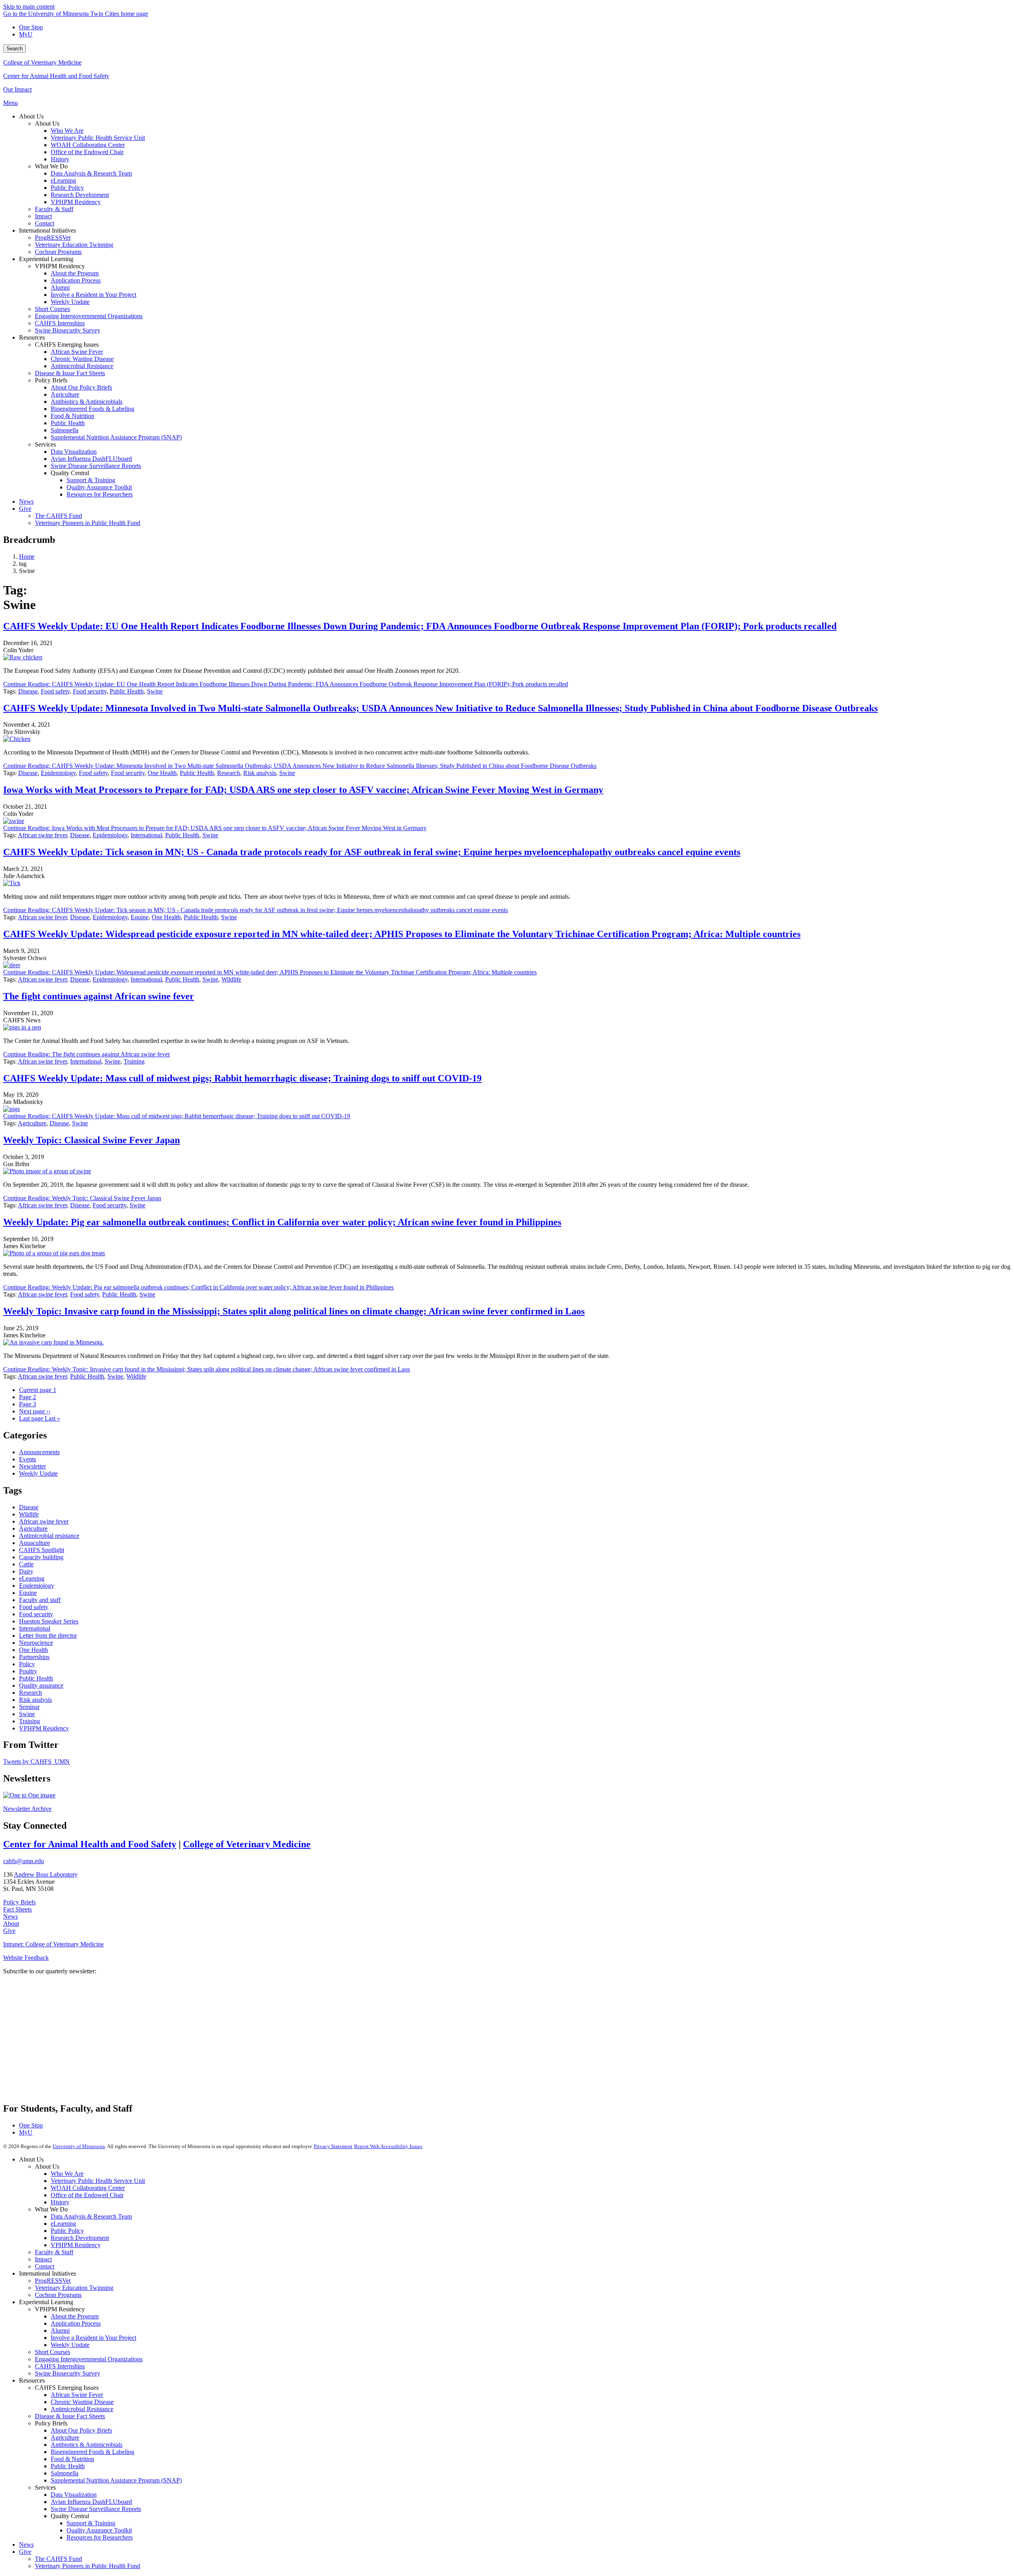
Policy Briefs (19, 1902)
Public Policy (67, 2231)
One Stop (31, 27)
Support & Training (91, 2523)
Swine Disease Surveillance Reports (96, 2509)
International (146, 835)
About (11, 1924)
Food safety (55, 691)
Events (28, 1459)
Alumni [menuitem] (60, 287)
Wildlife (231, 979)
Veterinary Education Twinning (74, 2288)
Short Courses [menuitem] (52, 309)
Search (14, 49)
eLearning (32, 1578)
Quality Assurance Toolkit (99, 2530)
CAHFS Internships (60, 2366)
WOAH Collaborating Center (88, 2188)
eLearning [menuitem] (63, 180)
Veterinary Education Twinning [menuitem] (74, 245)
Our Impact (17, 89)
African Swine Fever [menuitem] (77, 352)
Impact (43, 2259)
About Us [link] (31, 116)
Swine (155, 691)
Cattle (26, 1564)
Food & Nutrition (72, 2459)
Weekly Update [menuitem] (70, 302)
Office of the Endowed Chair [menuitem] (87, 152)
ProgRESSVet (53, 2281)
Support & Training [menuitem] (91, 480)
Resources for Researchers (100, 2537)
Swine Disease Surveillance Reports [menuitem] (96, 466)
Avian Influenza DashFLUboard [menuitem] (91, 459)
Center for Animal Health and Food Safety (56, 76)
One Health (162, 773)
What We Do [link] (51, 166)
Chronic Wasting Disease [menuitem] (82, 359)
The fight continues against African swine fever (99, 996)
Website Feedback (26, 1958)
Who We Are (67, 2174)
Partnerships (34, 1657)
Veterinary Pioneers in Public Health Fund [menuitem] (88, 523)
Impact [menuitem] (43, 216)
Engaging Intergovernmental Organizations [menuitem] (89, 316)
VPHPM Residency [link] (60, 266)
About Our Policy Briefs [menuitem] (81, 387)
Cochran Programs (58, 2295)
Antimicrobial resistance (49, 1536)
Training (134, 1061)
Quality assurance (41, 1685)
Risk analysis (260, 773)
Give (9, 1931)
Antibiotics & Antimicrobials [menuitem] (87, 402)
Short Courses (52, 2352)
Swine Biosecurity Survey (68, 2373)
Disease (28, 691)
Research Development (80, 2238)
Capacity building (41, 1557)
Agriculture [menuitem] (65, 394)
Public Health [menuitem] (68, 423)
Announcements (39, 1452)
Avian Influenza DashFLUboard (91, 2502)
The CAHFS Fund (58, 2559)
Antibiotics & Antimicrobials (87, 2445)
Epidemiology (58, 773)
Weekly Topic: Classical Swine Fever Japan (91, 1140)
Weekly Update (38, 1473)
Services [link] (45, 444)
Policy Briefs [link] (51, 380)
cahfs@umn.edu (24, 1861)
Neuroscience (36, 1643)
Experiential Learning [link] (46, 259)
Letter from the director (48, 1636)
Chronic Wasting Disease (82, 2402)
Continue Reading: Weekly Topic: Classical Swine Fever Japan (82, 1198)
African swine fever (42, 835)
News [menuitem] (26, 501)
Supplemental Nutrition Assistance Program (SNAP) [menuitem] (116, 437)
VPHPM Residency (44, 1728)
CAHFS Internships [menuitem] (60, 323)
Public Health (127, 691)
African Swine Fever (77, 2395)
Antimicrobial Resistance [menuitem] (82, 366)
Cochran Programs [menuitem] (58, 252)
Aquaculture (34, 1543)
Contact (45, 2266)
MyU (26, 34)
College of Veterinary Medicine (42, 62)
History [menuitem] (60, 159)
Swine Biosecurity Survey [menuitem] (68, 330)
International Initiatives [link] (48, 230)
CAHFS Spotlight (42, 1550)
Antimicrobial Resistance (82, 2409)
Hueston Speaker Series (49, 1621)
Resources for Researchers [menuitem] (100, 494)
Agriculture (32, 1123)
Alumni (60, 2331)
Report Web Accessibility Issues (388, 2146)
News (10, 1916)
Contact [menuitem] (45, 223)
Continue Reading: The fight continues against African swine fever (87, 1054)
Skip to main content (29, 7)
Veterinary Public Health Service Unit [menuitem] (98, 138)
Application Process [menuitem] (76, 280)
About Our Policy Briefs (81, 2430)
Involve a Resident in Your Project (93, 2338)
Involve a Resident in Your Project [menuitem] (93, 295)
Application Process (76, 2323)
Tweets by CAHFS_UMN (36, 1762)
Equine (140, 917)
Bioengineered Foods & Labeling (92, 2452)
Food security (90, 691)
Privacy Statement (333, 2146)
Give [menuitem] (25, 509)
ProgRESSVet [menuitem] (53, 238)
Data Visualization (74, 2495)
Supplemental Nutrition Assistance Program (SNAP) (116, 2480)
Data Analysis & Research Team (91, 2216)
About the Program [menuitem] (75, 273)
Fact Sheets (17, 1909)
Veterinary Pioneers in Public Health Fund (88, 2566)
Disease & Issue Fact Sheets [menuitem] (70, 373)
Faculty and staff (40, 1600)
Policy (27, 1664)
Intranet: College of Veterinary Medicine (53, 1944)
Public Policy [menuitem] (67, 188)
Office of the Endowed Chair (87, 2195)
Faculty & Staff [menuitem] (54, 209)
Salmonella (65, 2473)
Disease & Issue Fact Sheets (70, 2416)
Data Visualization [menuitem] (74, 452)
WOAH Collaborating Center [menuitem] (88, 145)
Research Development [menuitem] (80, 195)
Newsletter (32, 1466)
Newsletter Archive (27, 1809)
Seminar (29, 1707)
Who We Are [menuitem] (67, 131)
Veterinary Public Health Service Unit (98, 2181)
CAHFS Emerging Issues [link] (67, 345)
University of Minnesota (79, 2146)
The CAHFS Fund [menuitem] (58, 516)
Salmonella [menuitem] (65, 430)
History (60, 2202)
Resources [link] (32, 337)
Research (229, 773)
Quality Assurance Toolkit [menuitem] (99, 487)
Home (27, 557)
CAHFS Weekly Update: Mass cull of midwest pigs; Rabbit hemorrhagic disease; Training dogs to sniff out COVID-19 (242, 1078)
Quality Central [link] (70, 473)
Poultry (28, 1671)
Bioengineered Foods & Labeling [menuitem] (92, 409)
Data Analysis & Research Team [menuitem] (91, 173)
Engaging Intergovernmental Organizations (89, 2359)
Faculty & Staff (54, 2252)
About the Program (75, 2316)
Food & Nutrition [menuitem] (72, 416)
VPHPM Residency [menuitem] (76, 202)
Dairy (26, 1571)
